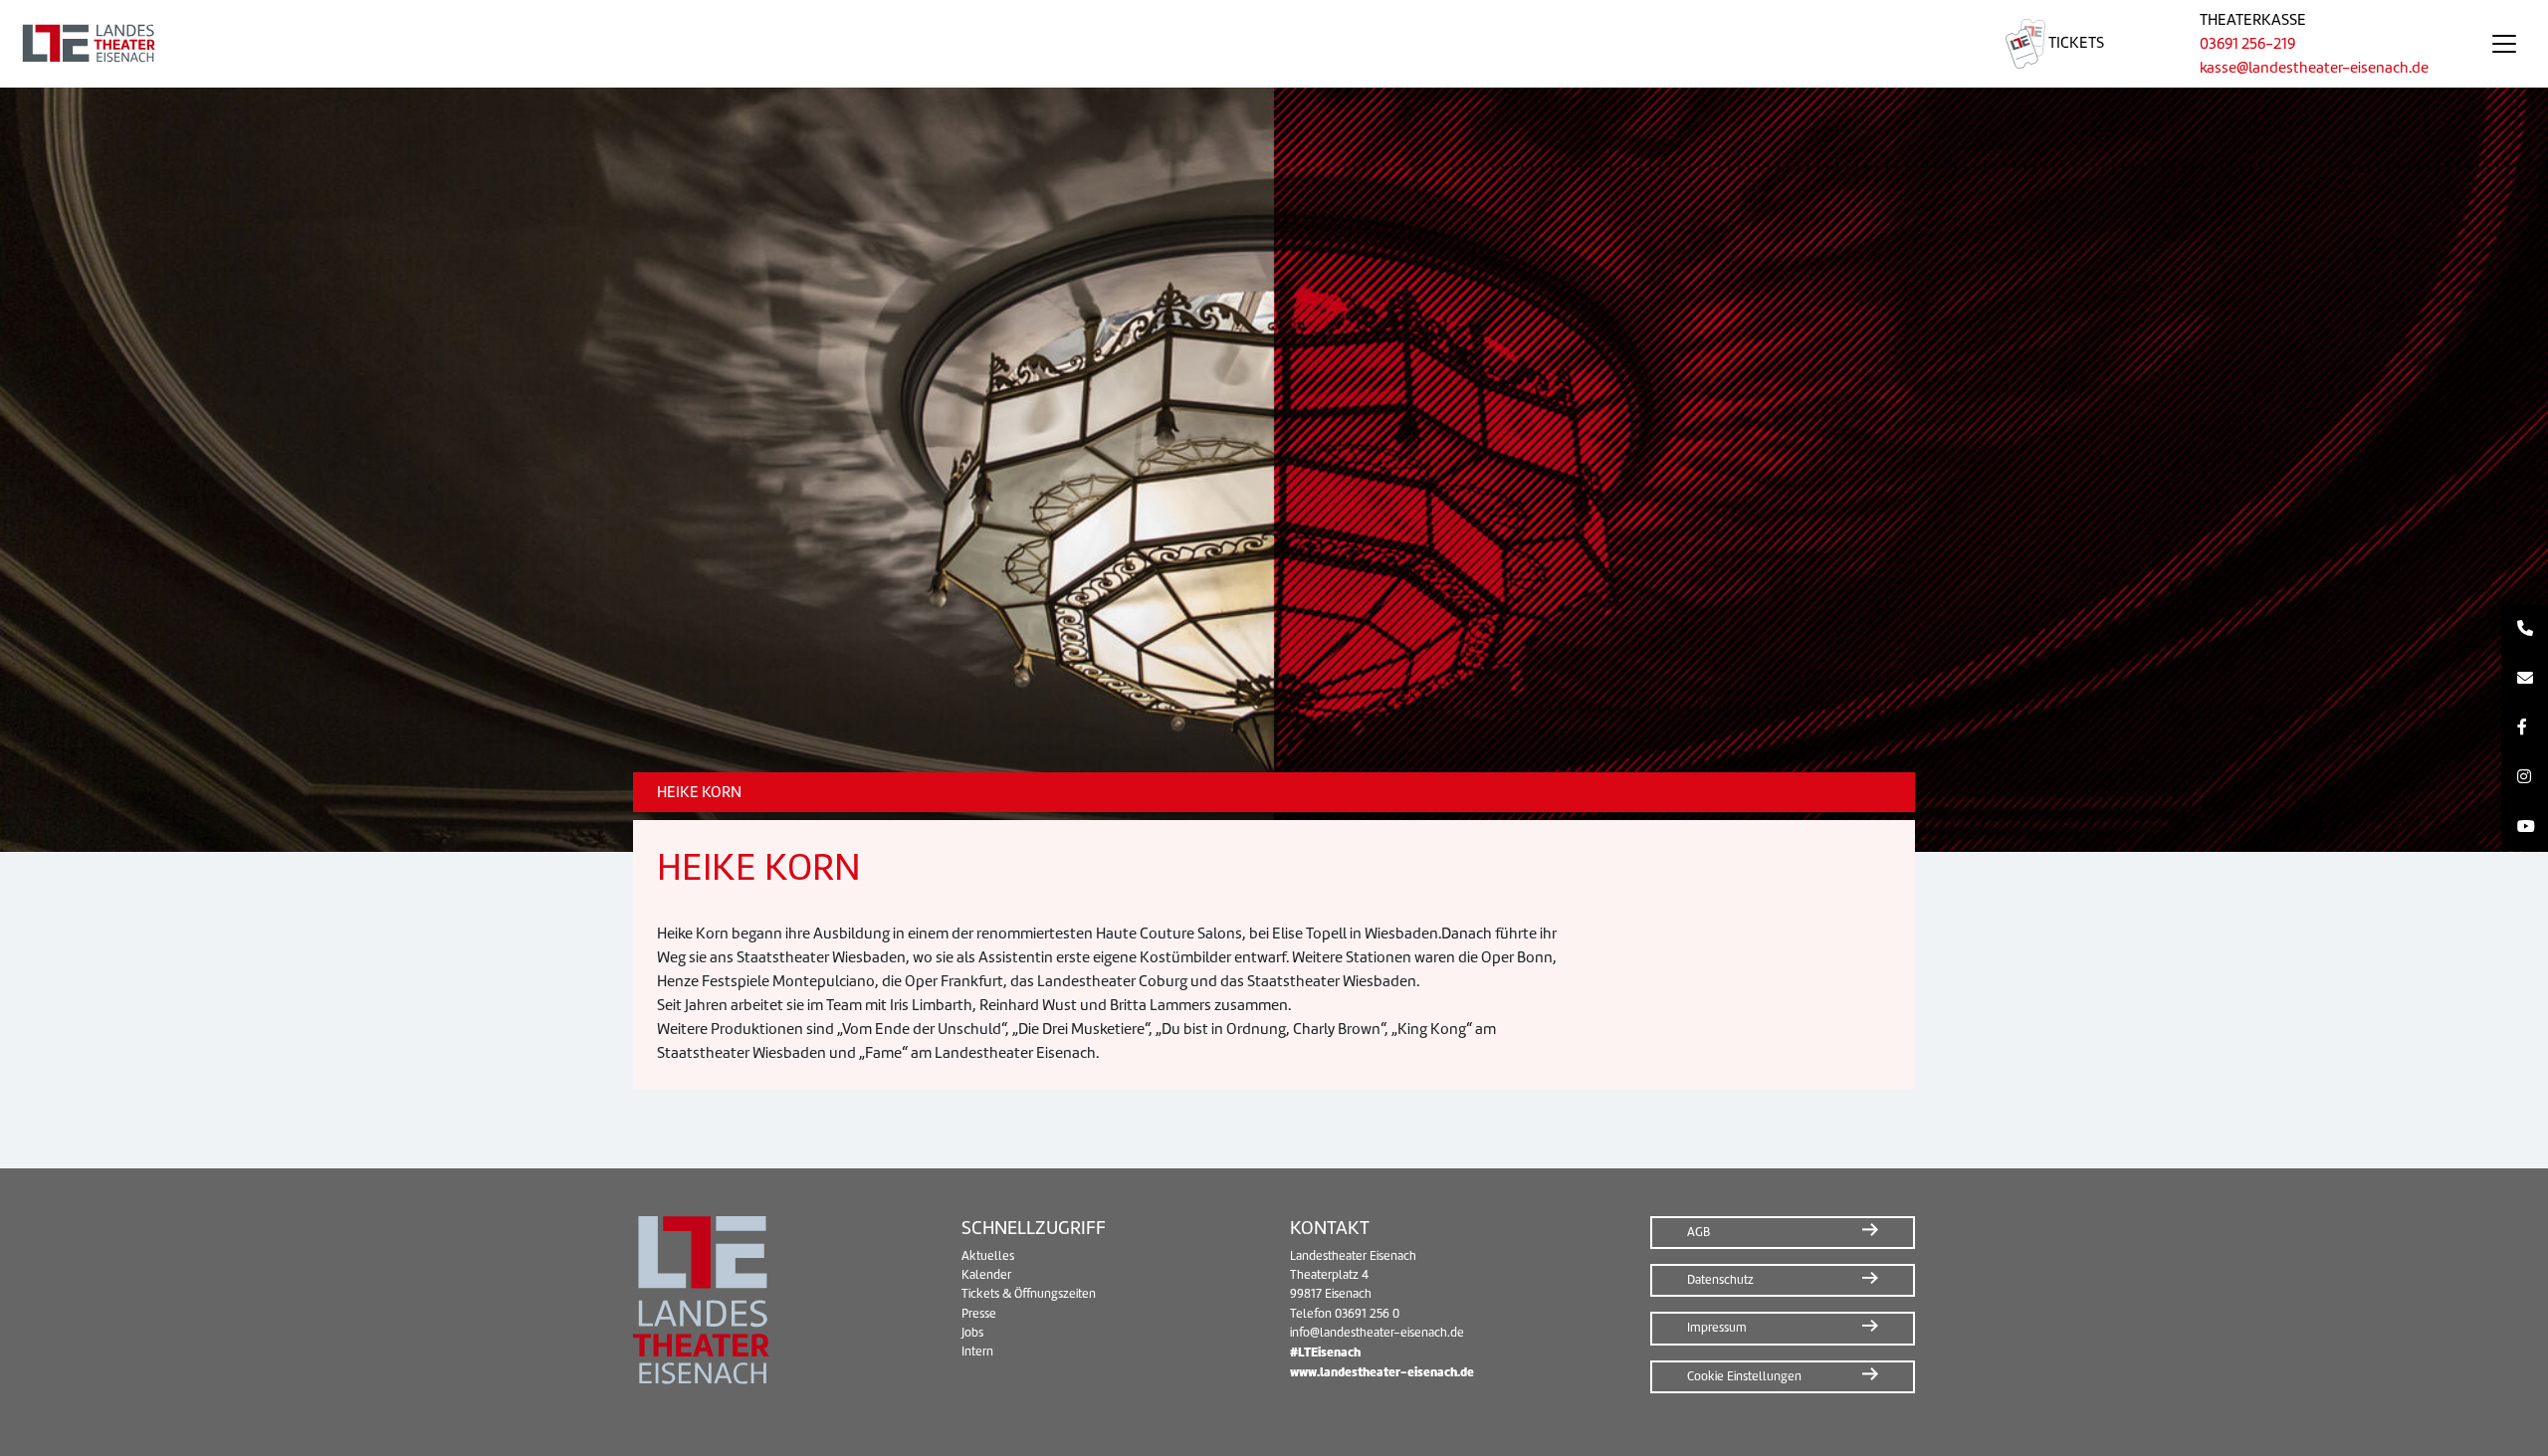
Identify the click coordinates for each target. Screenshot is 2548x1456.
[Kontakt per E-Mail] (2525, 679)
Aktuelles (988, 1256)
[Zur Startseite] (979, 44)
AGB (1699, 1232)
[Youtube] (2525, 827)
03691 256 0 (1367, 1314)
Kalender (986, 1275)
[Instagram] (2525, 777)
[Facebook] (2525, 728)
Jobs (972, 1333)
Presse (979, 1314)
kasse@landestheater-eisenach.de (2314, 68)
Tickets (2075, 43)
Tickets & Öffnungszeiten (1029, 1294)
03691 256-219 (2247, 44)
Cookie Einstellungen (1744, 1376)
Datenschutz (1720, 1280)
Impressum (1717, 1328)
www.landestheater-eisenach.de (1382, 1372)
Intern (977, 1352)
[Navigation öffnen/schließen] (2504, 44)
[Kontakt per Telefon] (2525, 630)
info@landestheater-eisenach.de (1377, 1333)
